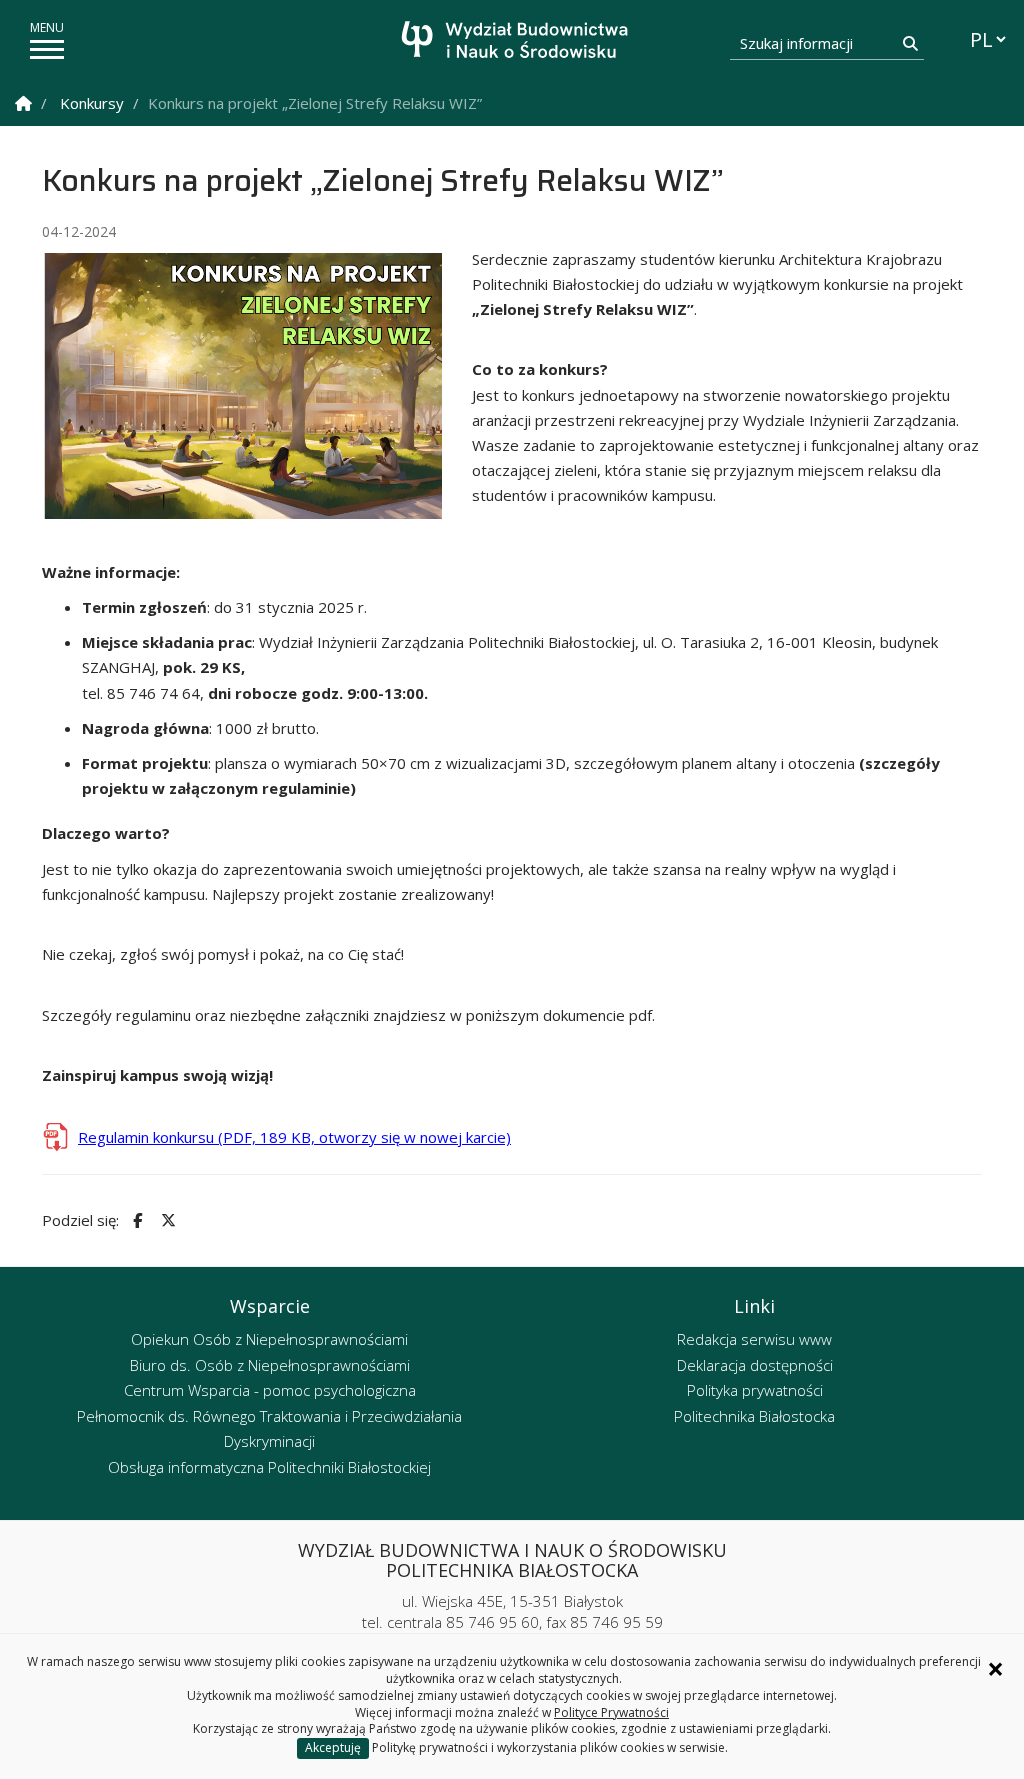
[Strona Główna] (23, 103)
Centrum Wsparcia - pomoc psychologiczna (270, 1390)
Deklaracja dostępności (755, 1365)
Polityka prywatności (755, 1390)
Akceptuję (333, 1747)
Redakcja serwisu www (754, 1339)
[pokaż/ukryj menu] (47, 49)
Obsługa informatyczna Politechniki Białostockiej (269, 1467)
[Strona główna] (517, 42)
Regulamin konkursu (294, 1137)
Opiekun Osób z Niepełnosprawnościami (269, 1339)
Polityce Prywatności (611, 1712)
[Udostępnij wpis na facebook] (135, 1220)
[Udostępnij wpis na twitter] (166, 1220)
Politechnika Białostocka (754, 1416)
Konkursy (92, 103)
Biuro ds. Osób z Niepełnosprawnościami (270, 1365)
